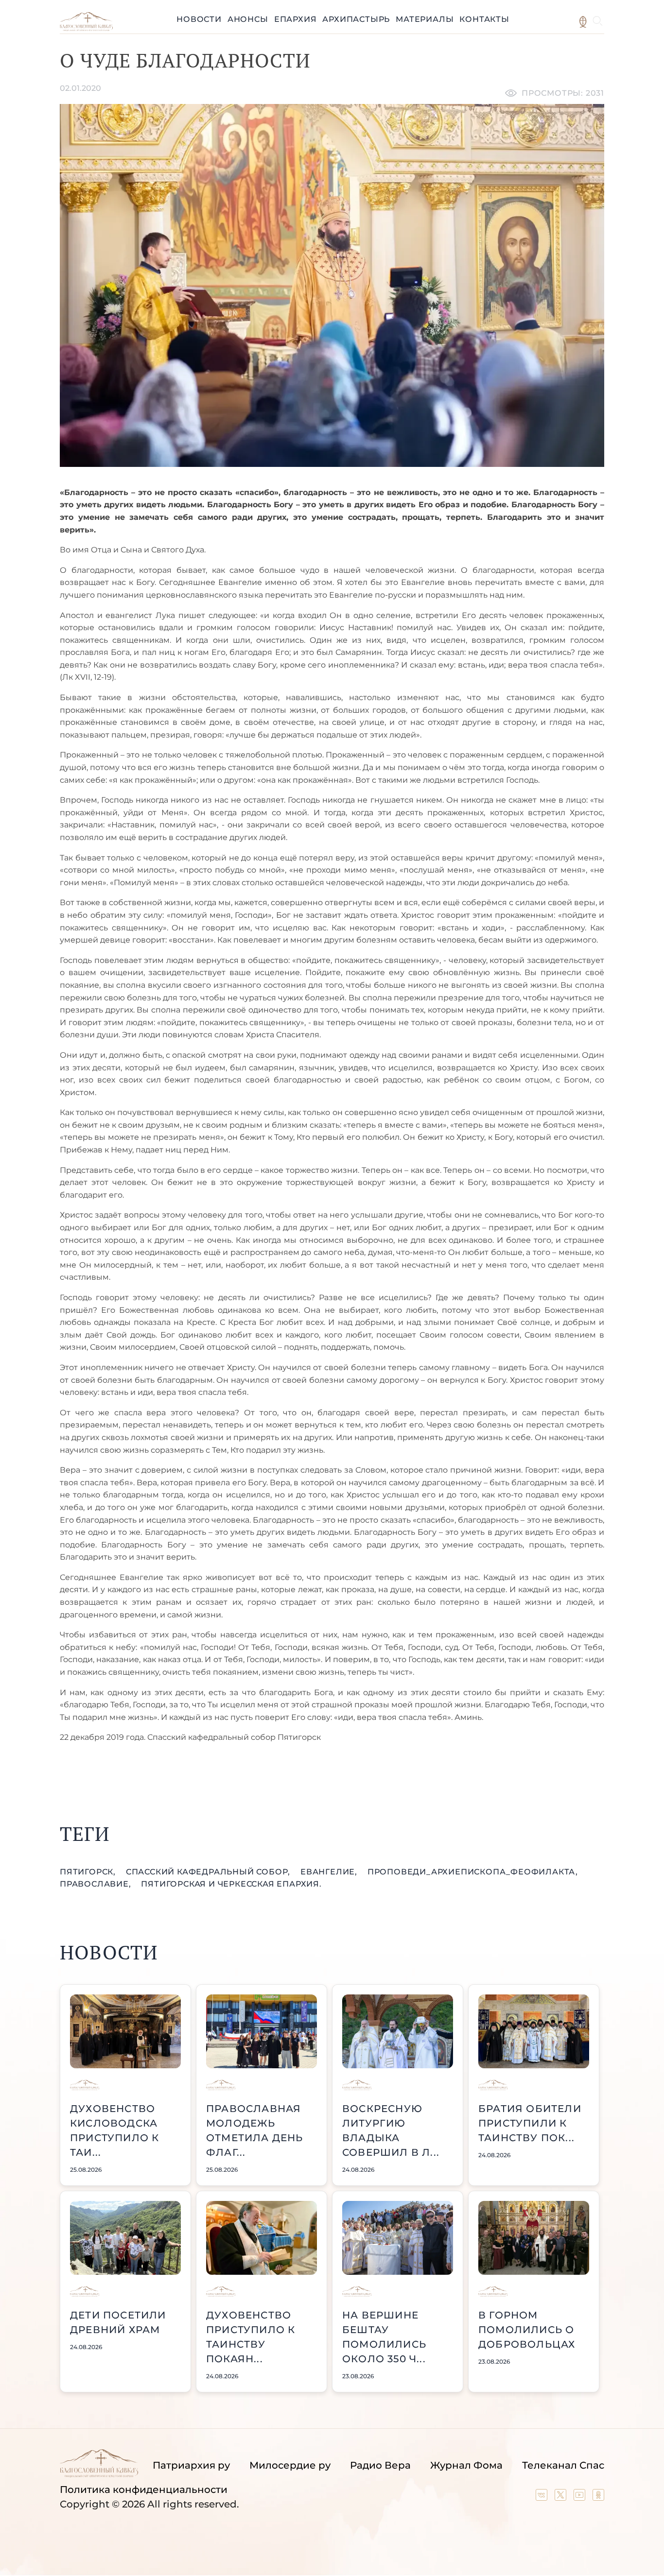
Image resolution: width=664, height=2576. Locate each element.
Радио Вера (380, 2465)
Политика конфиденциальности (144, 2490)
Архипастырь (356, 19)
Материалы (425, 19)
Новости (199, 19)
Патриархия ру (191, 2465)
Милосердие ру (290, 2465)
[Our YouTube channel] (581, 2497)
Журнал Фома (466, 2465)
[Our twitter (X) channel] (562, 2497)
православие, (96, 1884)
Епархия (296, 19)
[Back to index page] (86, 28)
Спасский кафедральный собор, (209, 1872)
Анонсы (248, 19)
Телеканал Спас (563, 2465)
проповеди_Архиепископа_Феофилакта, (473, 1872)
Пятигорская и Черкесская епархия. (231, 1884)
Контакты (484, 19)
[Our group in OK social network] (598, 2497)
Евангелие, (330, 1872)
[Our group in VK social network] (543, 2497)
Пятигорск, (89, 1872)
